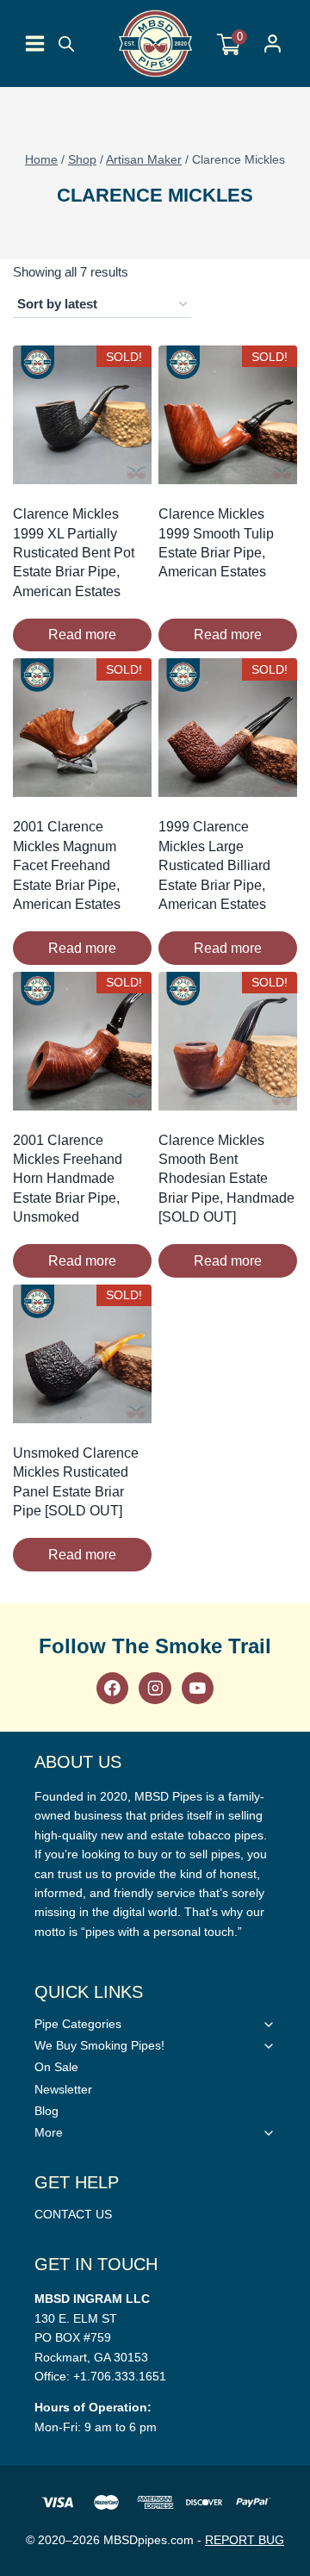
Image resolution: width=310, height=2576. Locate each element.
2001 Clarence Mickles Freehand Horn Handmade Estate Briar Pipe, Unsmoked (68, 1179)
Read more (82, 635)
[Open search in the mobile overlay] (66, 44)
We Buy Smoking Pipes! (99, 2045)
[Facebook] (112, 1688)
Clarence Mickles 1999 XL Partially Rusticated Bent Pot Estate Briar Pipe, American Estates (74, 553)
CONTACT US (73, 2214)
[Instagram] (155, 1688)
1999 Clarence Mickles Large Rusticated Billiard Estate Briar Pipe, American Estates (214, 865)
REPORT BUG (245, 2540)
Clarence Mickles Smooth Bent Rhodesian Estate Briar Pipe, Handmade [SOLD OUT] (226, 1179)
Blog (46, 2111)
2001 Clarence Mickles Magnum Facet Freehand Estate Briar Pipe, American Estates (67, 865)
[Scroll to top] (293, 1822)
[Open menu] (35, 44)
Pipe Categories (78, 2024)
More (49, 2132)
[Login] (273, 44)
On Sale (56, 2067)
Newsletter (63, 2089)
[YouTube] (198, 1688)
